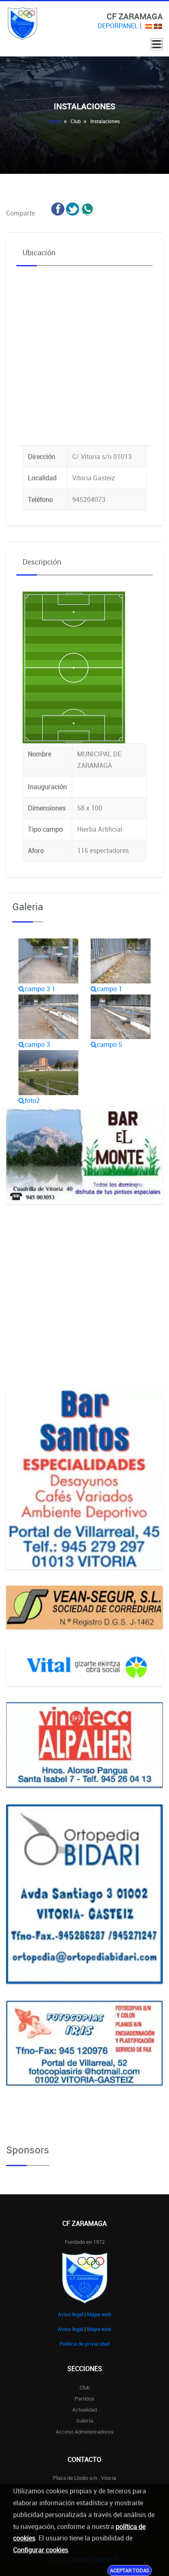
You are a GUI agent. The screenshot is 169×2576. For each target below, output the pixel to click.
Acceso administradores (85, 2432)
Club (85, 2387)
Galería (85, 2421)
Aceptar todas (130, 2570)
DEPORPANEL (118, 26)
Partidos (84, 2398)
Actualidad (84, 2410)
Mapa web (99, 2314)
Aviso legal (71, 2314)
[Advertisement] (84, 1305)
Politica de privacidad (84, 2344)
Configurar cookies (41, 2550)
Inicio (55, 121)
